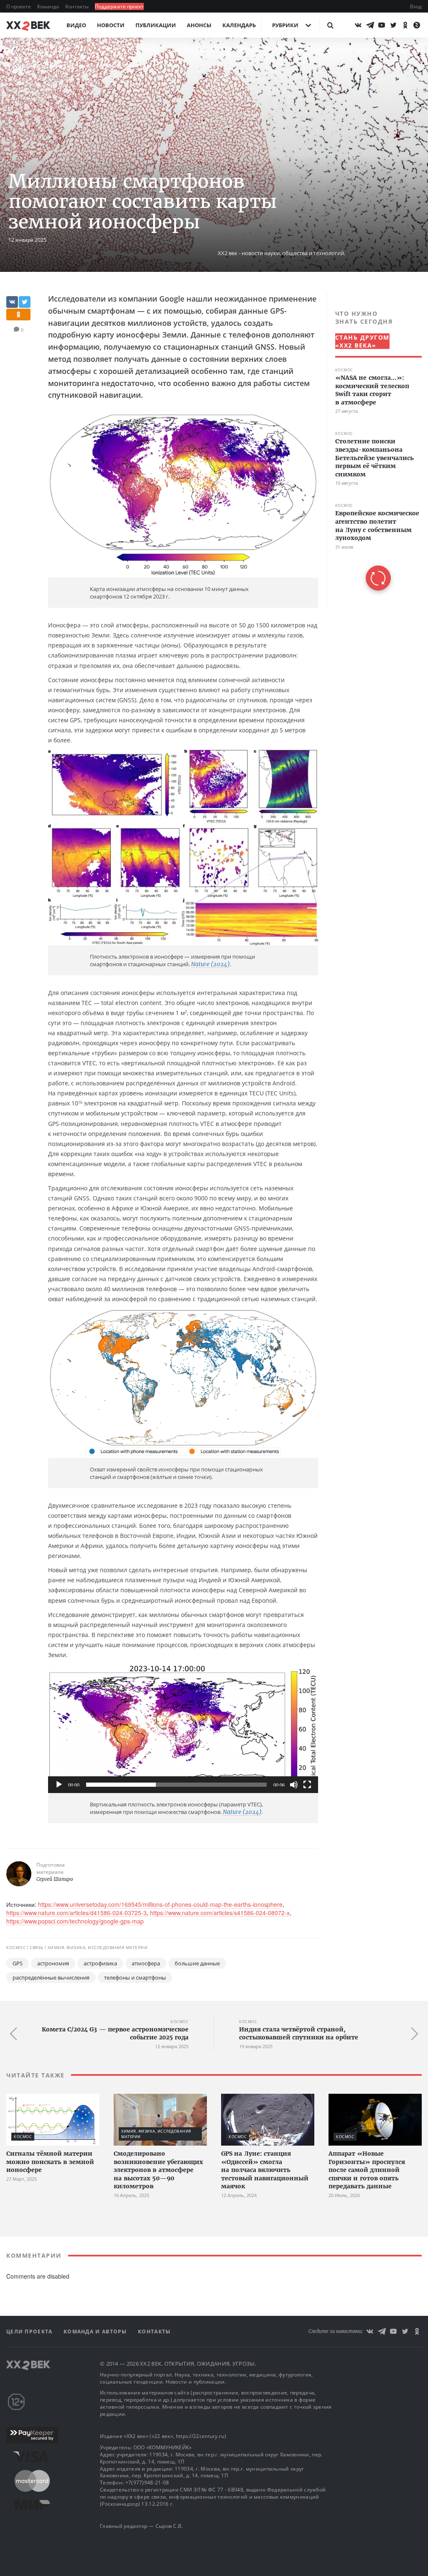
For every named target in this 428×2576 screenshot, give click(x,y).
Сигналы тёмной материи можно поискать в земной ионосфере (50, 2162)
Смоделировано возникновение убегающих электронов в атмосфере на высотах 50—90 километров (158, 2170)
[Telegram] (370, 25)
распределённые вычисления (51, 1977)
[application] (183, 1729)
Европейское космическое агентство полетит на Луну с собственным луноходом (377, 526)
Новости (111, 25)
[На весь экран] (307, 1785)
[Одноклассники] (405, 25)
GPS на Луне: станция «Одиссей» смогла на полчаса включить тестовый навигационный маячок (265, 2170)
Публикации (156, 25)
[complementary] (374, 450)
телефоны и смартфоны (135, 1977)
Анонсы (199, 25)
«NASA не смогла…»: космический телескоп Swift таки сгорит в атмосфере (372, 390)
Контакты (78, 6)
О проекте (19, 6)
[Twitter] (393, 25)
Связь (39, 66)
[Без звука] (294, 1785)
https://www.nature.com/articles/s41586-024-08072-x (220, 1913)
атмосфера (146, 1963)
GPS (18, 1963)
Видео (76, 25)
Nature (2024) (210, 964)
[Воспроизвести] (59, 1785)
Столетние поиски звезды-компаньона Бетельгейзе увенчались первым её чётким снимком (374, 458)
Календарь (239, 25)
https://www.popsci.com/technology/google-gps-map (75, 1921)
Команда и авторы (96, 2332)
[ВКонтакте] (358, 25)
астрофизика (100, 1963)
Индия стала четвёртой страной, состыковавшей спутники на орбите (299, 2034)
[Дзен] (417, 25)
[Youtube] (382, 25)
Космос (18, 66)
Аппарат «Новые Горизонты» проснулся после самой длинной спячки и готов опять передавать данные (367, 2170)
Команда (49, 6)
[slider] (176, 1785)
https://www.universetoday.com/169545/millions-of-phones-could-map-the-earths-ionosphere (160, 1904)
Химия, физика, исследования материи (100, 66)
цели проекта (30, 2332)
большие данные (197, 1963)
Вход (416, 6)
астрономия (53, 1963)
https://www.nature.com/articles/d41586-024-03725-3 (76, 1913)
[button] (183, 1729)
